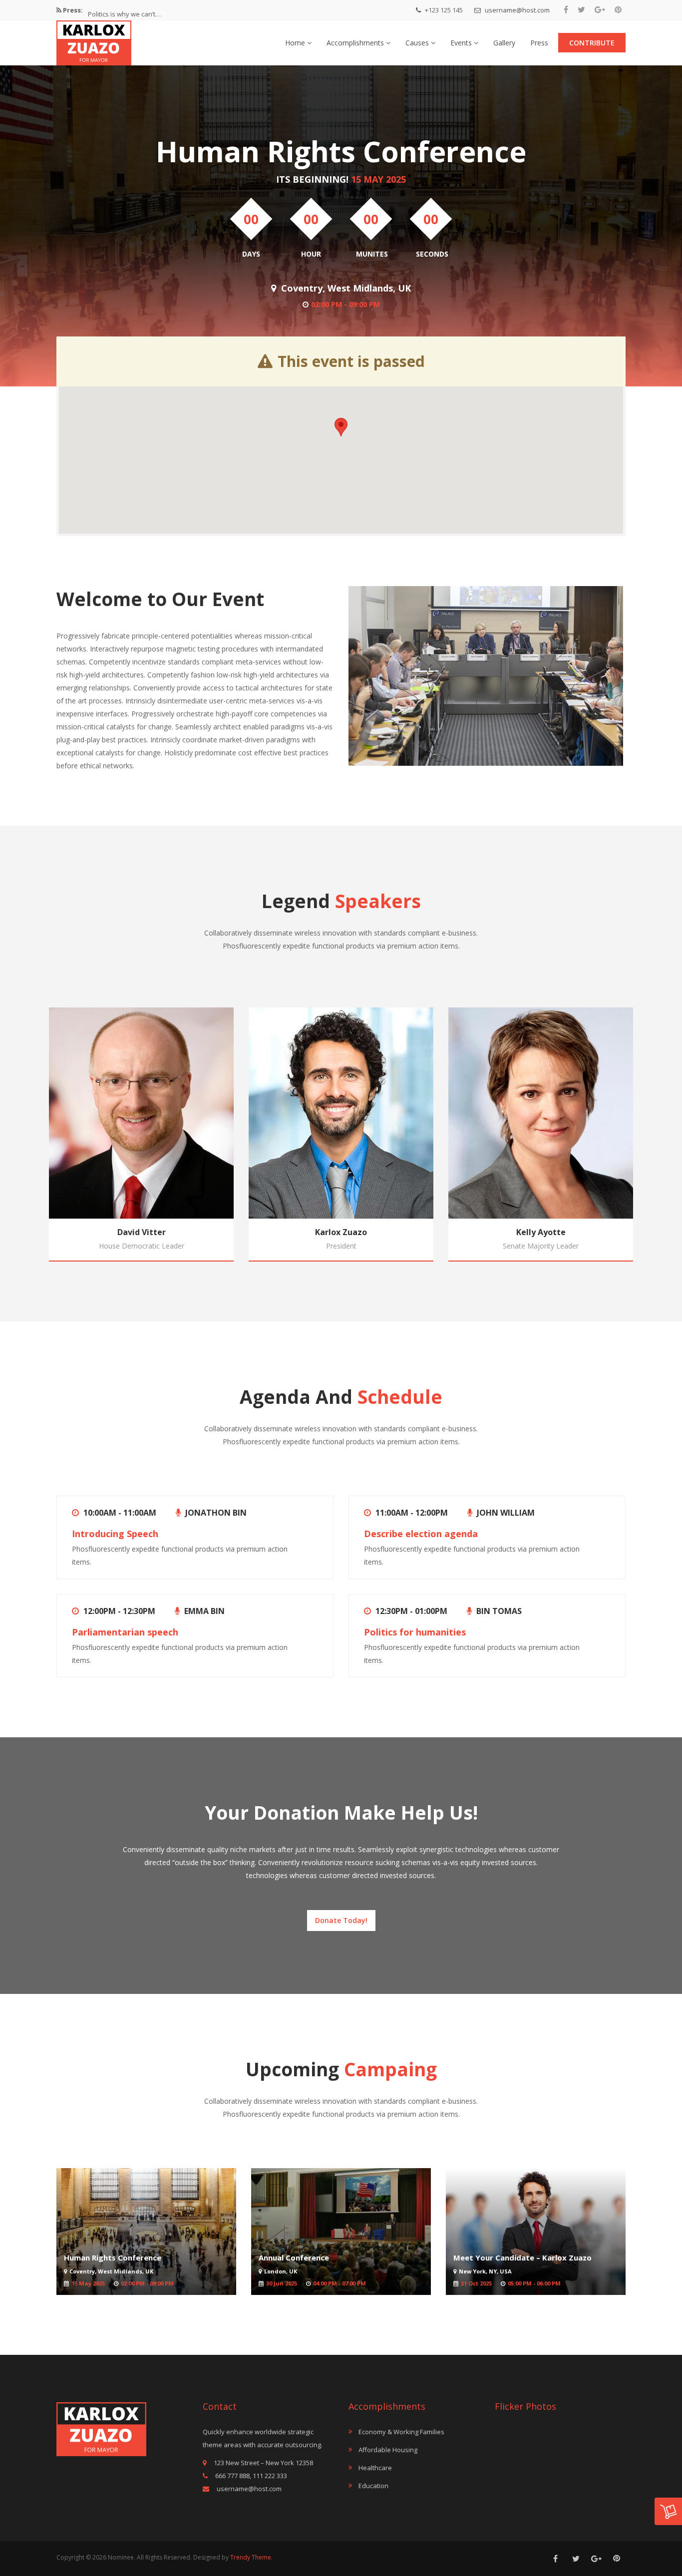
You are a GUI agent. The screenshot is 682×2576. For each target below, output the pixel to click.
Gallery (504, 43)
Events (462, 43)
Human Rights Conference (113, 2257)
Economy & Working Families (401, 2432)
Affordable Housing (388, 2450)
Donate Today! (341, 1920)
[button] (341, 427)
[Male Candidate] (94, 40)
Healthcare (375, 2468)
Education (373, 2486)
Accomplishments (356, 43)
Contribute (592, 43)
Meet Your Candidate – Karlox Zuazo (522, 2257)
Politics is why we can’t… (124, 10)
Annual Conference (294, 2257)
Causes (418, 43)
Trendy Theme (251, 2557)
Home (296, 43)
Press (539, 43)
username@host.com (516, 10)
